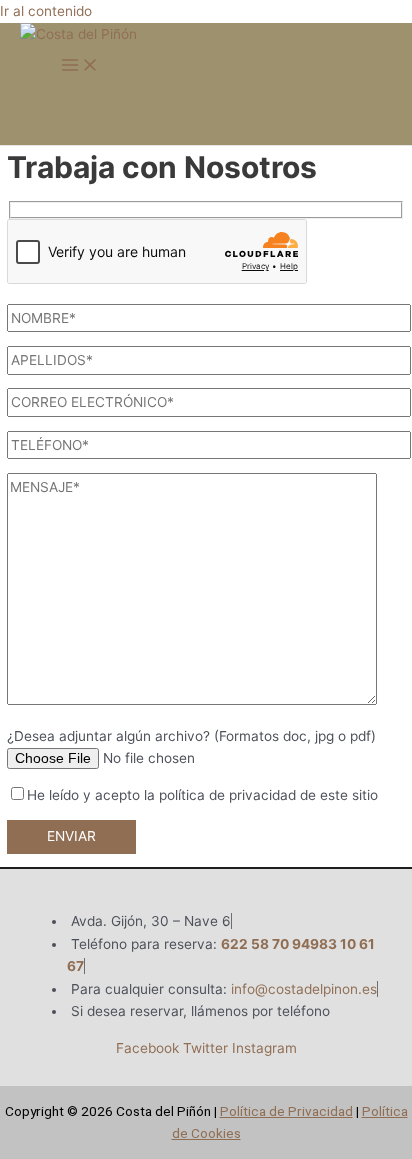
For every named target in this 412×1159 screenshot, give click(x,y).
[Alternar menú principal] (80, 66)
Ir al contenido (46, 11)
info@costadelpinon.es (304, 989)
